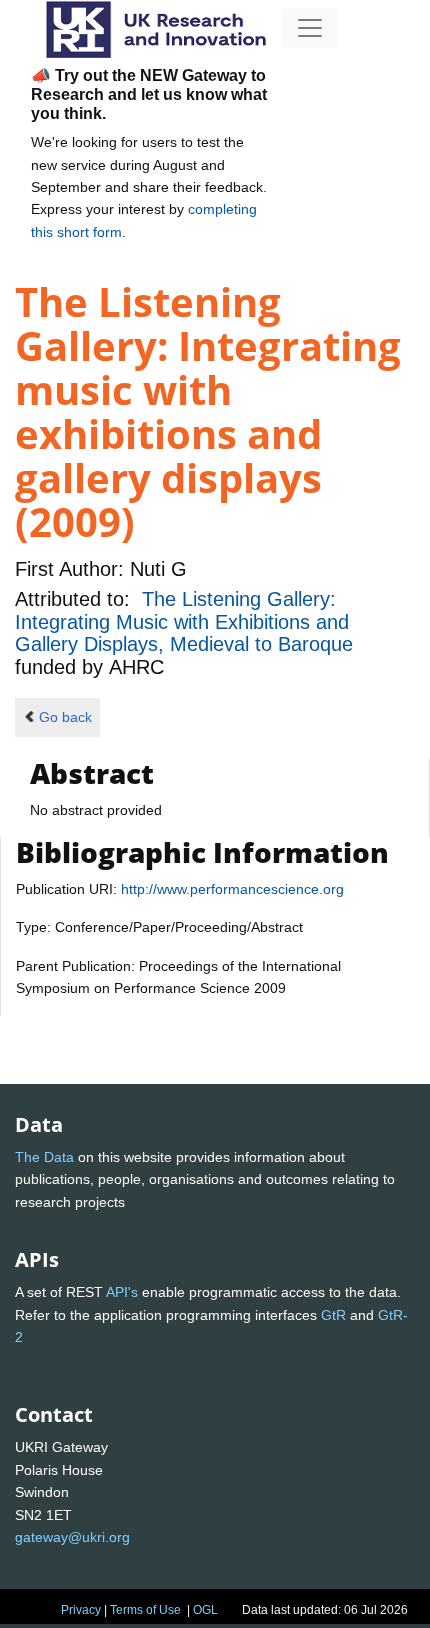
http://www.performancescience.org (232, 889)
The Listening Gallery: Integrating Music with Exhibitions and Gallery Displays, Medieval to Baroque (184, 621)
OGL (205, 1610)
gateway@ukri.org (72, 1537)
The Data (44, 1157)
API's (122, 1292)
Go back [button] (65, 717)
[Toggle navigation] (310, 28)
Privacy (81, 1610)
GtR (333, 1315)
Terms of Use (145, 1610)
